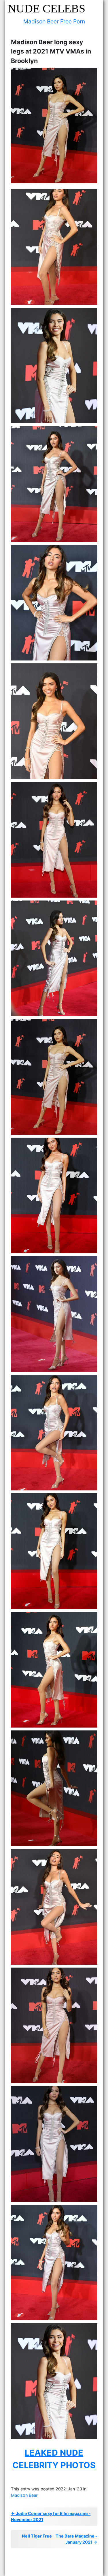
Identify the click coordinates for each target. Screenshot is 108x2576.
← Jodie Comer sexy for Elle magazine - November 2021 (51, 2517)
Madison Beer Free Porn (54, 21)
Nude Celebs (47, 9)
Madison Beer (24, 2495)
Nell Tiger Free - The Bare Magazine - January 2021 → (60, 2539)
